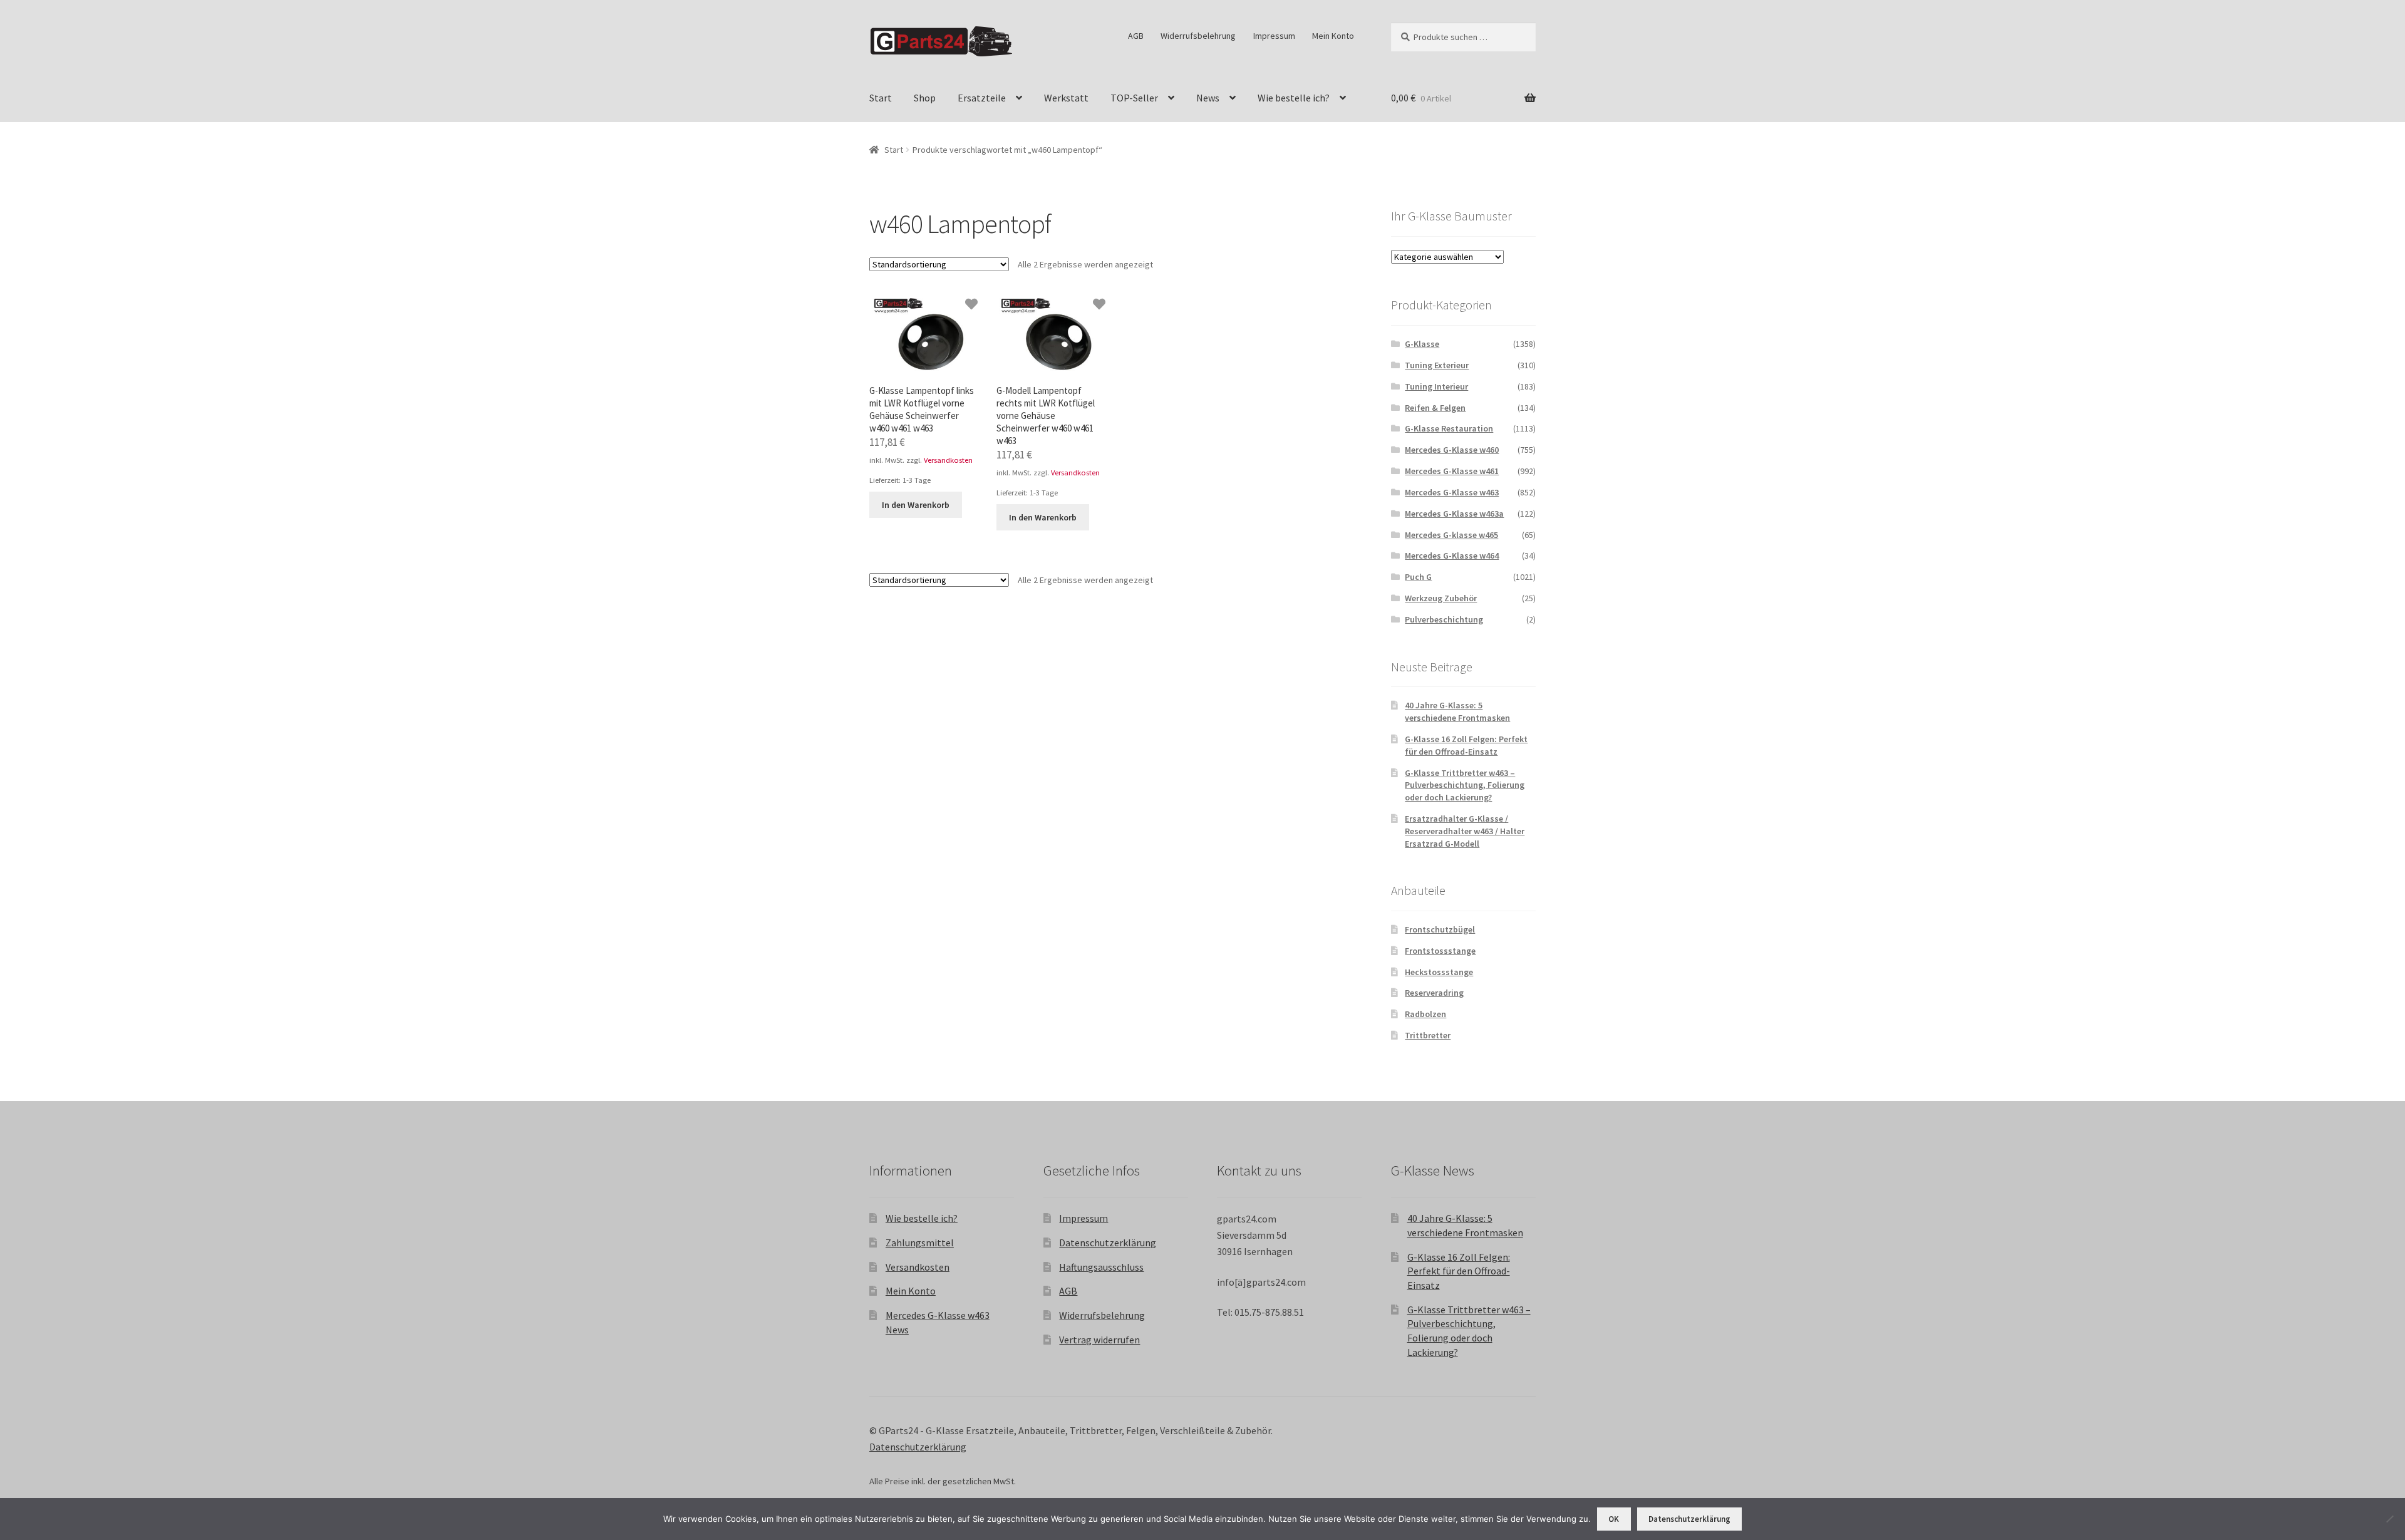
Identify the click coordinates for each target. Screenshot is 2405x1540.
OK (1614, 1519)
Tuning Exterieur (1437, 365)
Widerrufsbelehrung (1198, 36)
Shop (925, 98)
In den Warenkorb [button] (916, 505)
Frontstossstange (1440, 951)
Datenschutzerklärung (1108, 1243)
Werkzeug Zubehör (1441, 598)
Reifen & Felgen (1435, 408)
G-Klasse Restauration (1449, 428)
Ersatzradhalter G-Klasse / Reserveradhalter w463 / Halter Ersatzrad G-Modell (1465, 831)
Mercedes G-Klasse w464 (1452, 556)
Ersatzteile (982, 98)
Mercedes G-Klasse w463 (1452, 492)
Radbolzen (1425, 1014)
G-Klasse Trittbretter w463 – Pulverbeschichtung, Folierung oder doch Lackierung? (1465, 785)
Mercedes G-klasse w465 (1451, 535)
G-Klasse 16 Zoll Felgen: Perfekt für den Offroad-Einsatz (1466, 745)
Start (881, 98)
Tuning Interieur (1436, 386)
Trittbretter (1428, 1035)
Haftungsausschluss (1101, 1267)
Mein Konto (1333, 36)
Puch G (1418, 577)
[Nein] (2389, 1519)
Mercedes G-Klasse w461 (1452, 471)
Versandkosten (948, 460)
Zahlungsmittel (920, 1243)
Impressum (1274, 36)
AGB (1136, 36)
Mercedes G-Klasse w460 (1452, 450)
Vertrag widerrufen (1099, 1340)
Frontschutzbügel (1440, 929)
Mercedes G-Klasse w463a (1454, 514)
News (1208, 98)
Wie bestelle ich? (1294, 98)
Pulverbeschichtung (1444, 619)
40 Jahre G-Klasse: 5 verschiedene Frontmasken (1457, 711)
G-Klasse (1422, 344)
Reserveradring (1434, 993)
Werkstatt (1066, 98)
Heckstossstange (1439, 972)
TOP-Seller (1134, 98)
